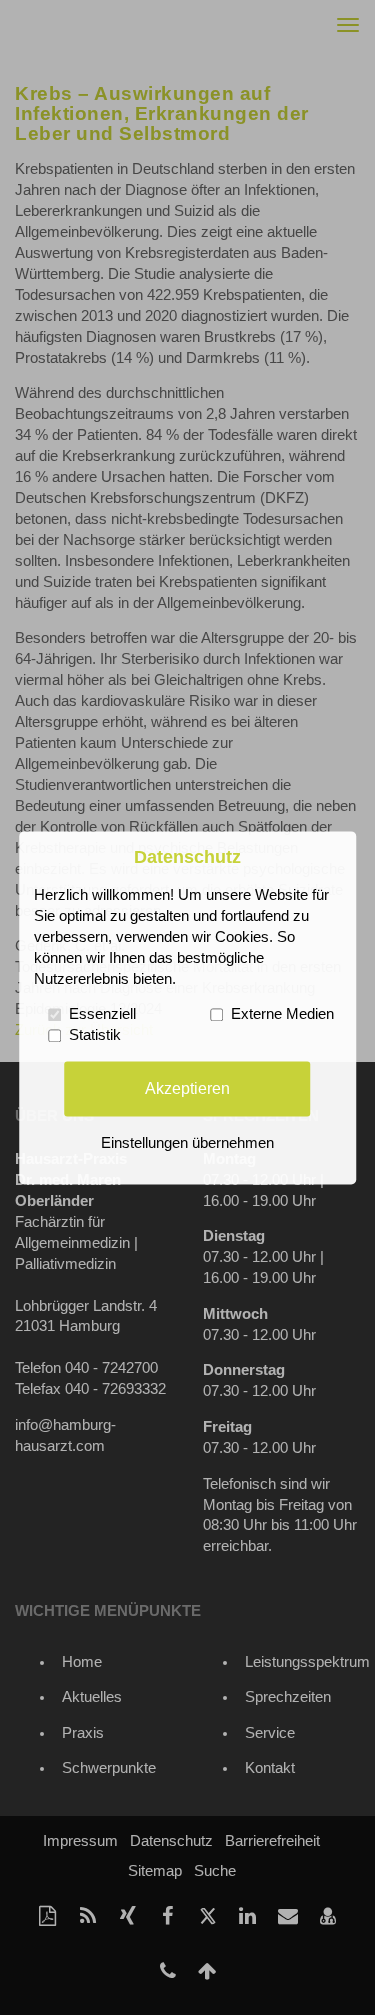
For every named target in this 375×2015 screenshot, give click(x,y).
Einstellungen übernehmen (187, 1143)
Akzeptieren (187, 1088)
